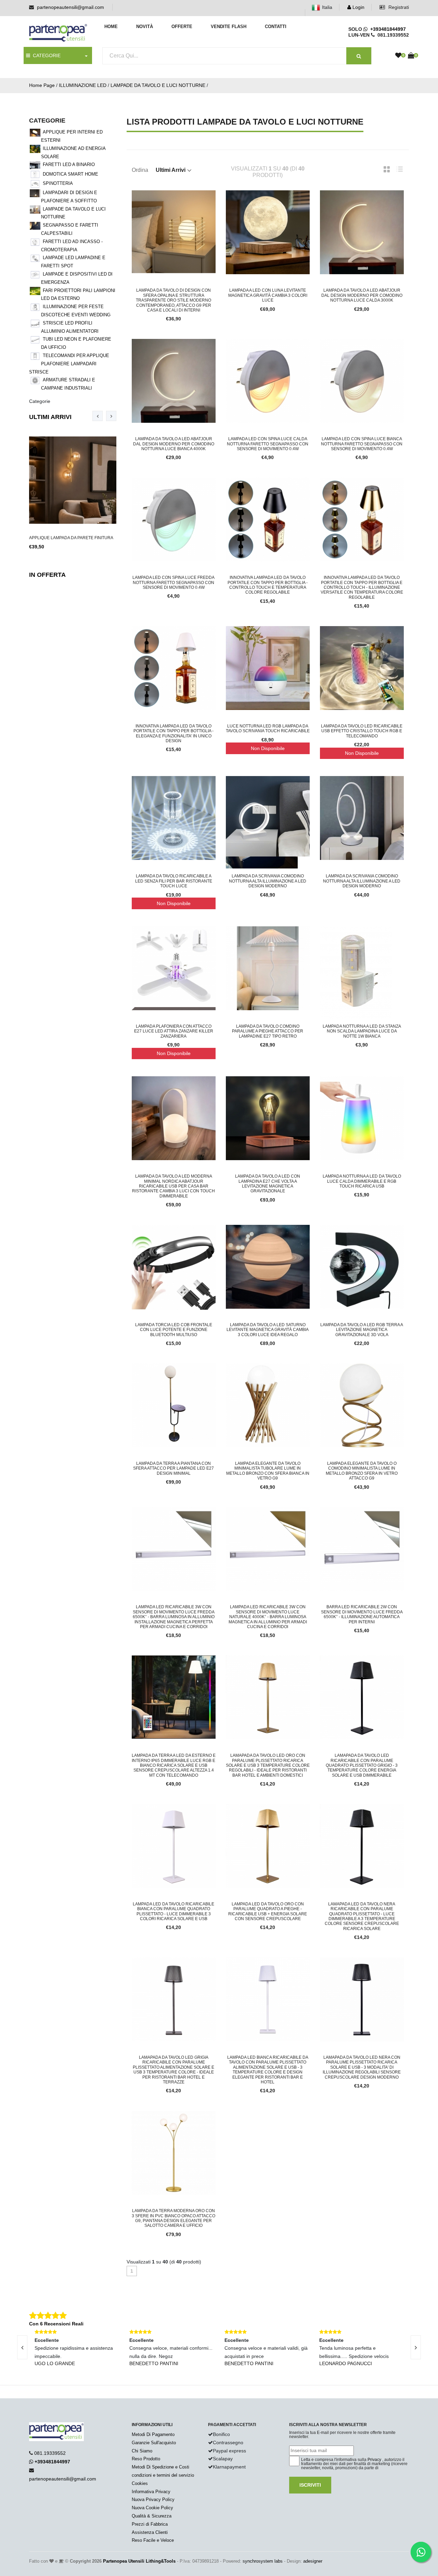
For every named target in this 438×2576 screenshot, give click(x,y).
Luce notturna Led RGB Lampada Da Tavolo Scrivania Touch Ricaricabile (268, 728)
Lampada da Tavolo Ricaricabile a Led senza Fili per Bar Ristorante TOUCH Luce (174, 881)
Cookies (140, 2483)
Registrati (398, 7)
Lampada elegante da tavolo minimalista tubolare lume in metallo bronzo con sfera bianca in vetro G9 (268, 1471)
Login (358, 7)
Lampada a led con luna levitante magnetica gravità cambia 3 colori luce (268, 295)
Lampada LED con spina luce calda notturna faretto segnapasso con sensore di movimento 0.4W (268, 444)
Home (111, 27)
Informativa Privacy (151, 2492)
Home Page (42, 85)
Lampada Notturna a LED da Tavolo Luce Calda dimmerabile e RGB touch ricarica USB (362, 1181)
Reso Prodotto (146, 2459)
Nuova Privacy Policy (153, 2499)
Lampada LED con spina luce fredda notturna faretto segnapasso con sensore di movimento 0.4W (173, 582)
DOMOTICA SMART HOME (70, 174)
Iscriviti (310, 2485)
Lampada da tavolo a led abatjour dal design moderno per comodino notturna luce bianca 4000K (174, 444)
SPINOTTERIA (58, 183)
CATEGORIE (45, 55)
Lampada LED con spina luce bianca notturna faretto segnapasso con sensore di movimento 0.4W (362, 444)
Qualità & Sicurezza (152, 2516)
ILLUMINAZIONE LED (83, 85)
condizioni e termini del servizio (163, 2475)
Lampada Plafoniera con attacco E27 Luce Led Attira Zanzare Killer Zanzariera (174, 1031)
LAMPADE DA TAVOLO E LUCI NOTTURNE (158, 85)
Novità (145, 27)
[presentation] (98, 416)
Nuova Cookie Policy (152, 2508)
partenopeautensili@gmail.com (70, 7)
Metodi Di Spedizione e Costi (160, 2467)
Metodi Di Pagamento (153, 2434)
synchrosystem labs (263, 2561)
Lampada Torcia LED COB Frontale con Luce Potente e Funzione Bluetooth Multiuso (174, 1330)
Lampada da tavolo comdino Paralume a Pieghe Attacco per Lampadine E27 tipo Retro (268, 1031)
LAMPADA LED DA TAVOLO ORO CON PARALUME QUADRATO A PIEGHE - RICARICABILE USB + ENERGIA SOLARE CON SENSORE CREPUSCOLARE (268, 1911)
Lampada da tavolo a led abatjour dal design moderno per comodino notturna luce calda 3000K (362, 295)
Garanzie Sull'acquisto (154, 2443)
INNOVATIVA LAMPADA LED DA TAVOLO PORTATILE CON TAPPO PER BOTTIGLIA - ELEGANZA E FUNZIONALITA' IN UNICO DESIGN (173, 733)
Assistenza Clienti (150, 2532)
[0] (398, 56)
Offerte (182, 27)
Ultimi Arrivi (50, 417)
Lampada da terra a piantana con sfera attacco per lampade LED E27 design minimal (173, 1468)
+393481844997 (387, 29)
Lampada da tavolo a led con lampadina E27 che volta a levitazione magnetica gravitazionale (268, 1184)
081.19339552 (50, 2453)
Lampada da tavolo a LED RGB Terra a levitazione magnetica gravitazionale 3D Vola (362, 1330)
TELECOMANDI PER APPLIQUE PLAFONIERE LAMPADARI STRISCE (69, 364)
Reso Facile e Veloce (153, 2540)
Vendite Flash (229, 27)
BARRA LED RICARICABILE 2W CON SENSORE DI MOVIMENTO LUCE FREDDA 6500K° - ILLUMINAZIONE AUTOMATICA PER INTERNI (362, 1614)
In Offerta (47, 575)
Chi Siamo (142, 2451)
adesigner (313, 2561)
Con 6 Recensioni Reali (56, 2324)
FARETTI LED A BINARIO (69, 164)
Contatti (276, 27)
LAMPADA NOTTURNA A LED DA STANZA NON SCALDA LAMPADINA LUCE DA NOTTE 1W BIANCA (362, 1031)
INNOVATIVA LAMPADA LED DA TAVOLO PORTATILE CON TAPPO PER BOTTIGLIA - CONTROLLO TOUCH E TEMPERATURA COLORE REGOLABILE (268, 585)
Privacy (374, 2460)
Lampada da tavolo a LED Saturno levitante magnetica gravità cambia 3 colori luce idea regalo (268, 1330)
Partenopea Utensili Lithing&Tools (139, 2561)
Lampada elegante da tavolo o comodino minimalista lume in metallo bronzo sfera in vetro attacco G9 (362, 1471)
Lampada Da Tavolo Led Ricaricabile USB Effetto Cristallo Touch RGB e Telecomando (362, 731)
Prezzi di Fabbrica (150, 2524)
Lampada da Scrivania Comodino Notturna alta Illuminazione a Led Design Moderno (268, 881)
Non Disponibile (268, 748)
